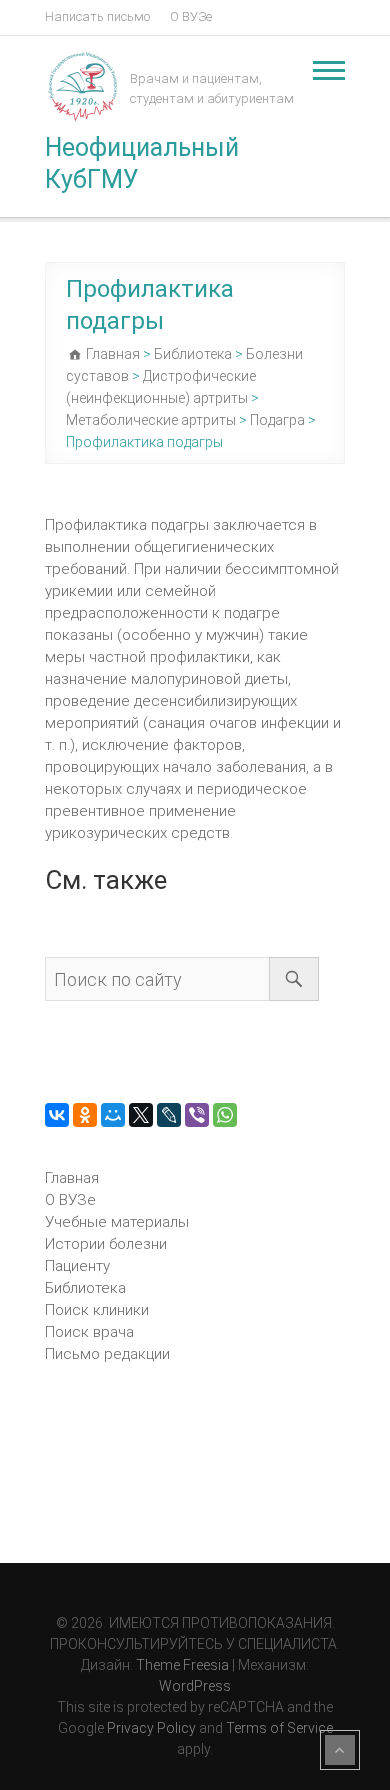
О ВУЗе (191, 16)
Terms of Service (279, 1728)
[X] (141, 1115)
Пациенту (77, 1266)
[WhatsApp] (225, 1115)
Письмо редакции (107, 1354)
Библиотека (85, 1288)
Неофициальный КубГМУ (142, 163)
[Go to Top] (340, 1750)
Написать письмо (97, 16)
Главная (72, 1178)
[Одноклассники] (85, 1115)
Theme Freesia (182, 1665)
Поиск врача (89, 1332)
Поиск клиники (97, 1310)
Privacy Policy (151, 1728)
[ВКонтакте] (57, 1115)
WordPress (195, 1686)
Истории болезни (106, 1244)
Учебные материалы (117, 1222)
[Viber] (197, 1115)
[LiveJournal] (169, 1115)
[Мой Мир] (113, 1115)
